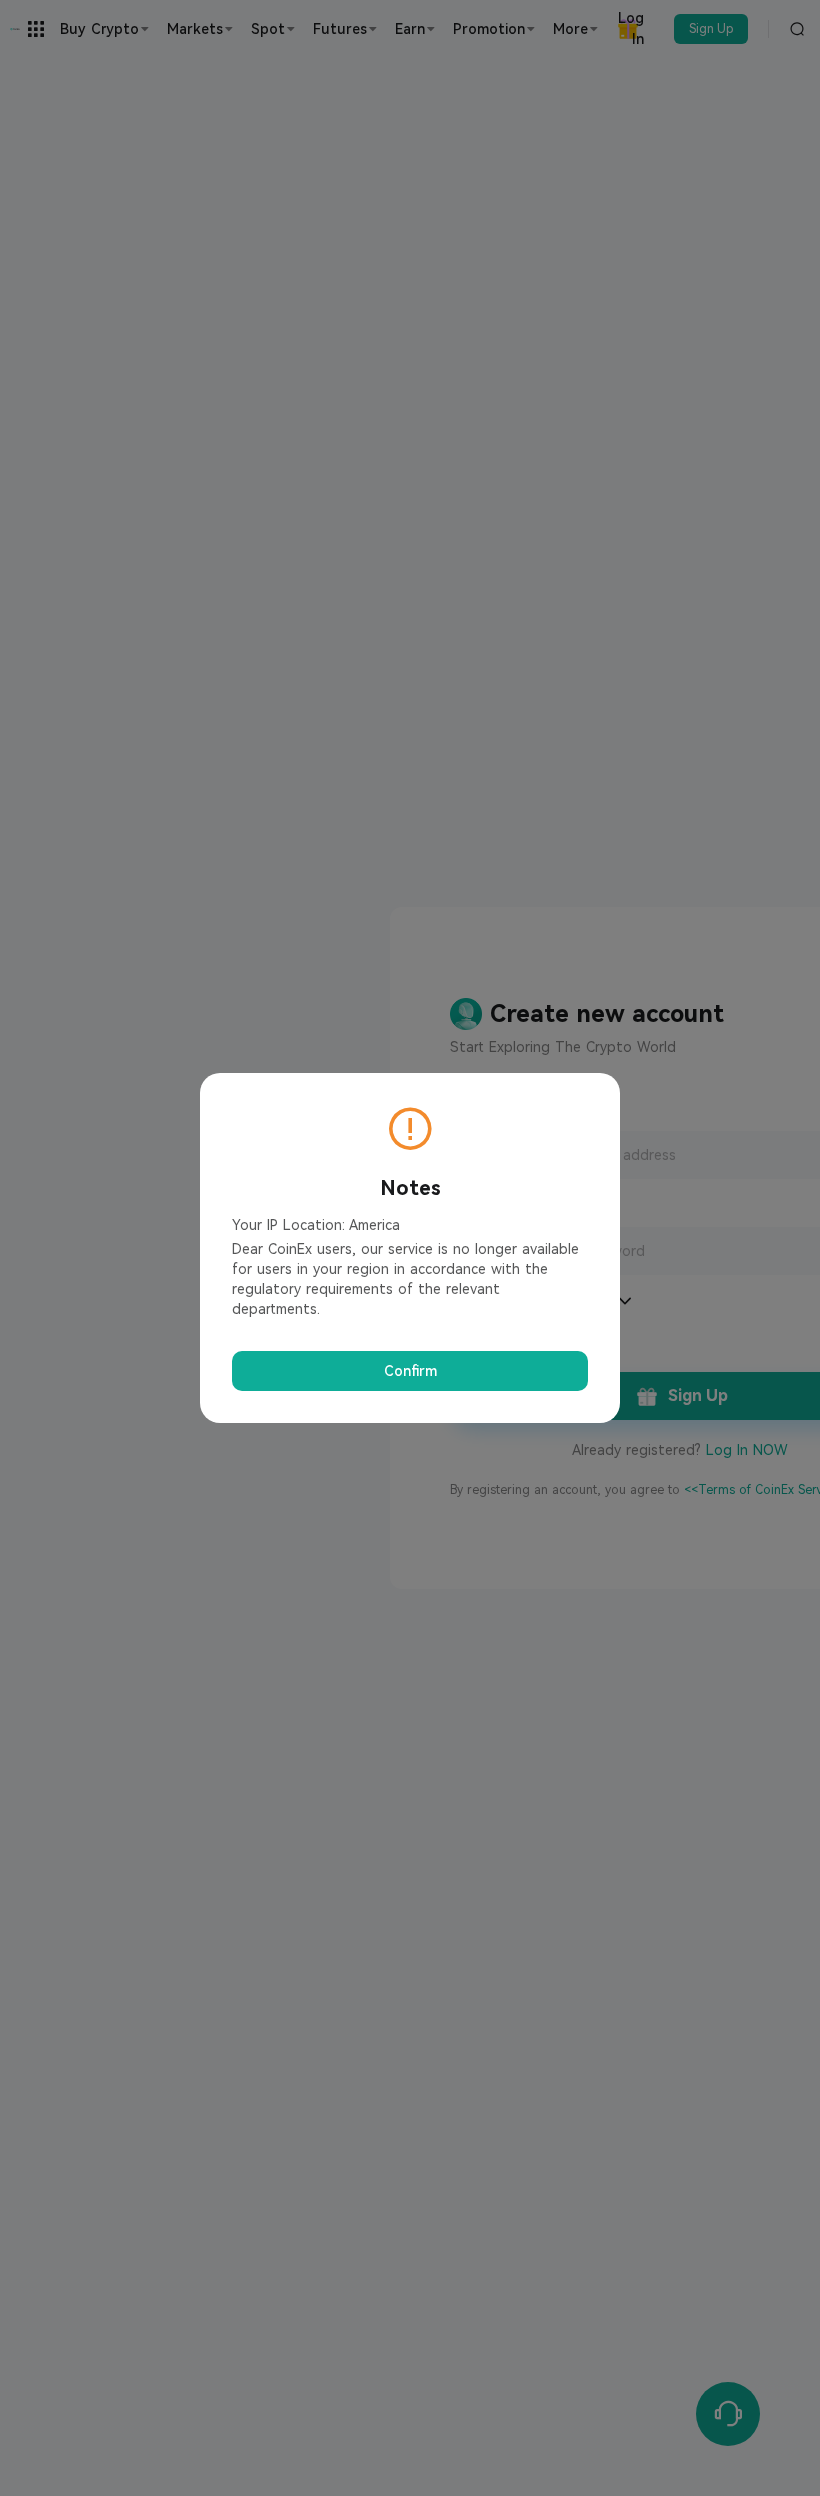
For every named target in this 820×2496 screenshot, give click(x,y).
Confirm (410, 1371)
